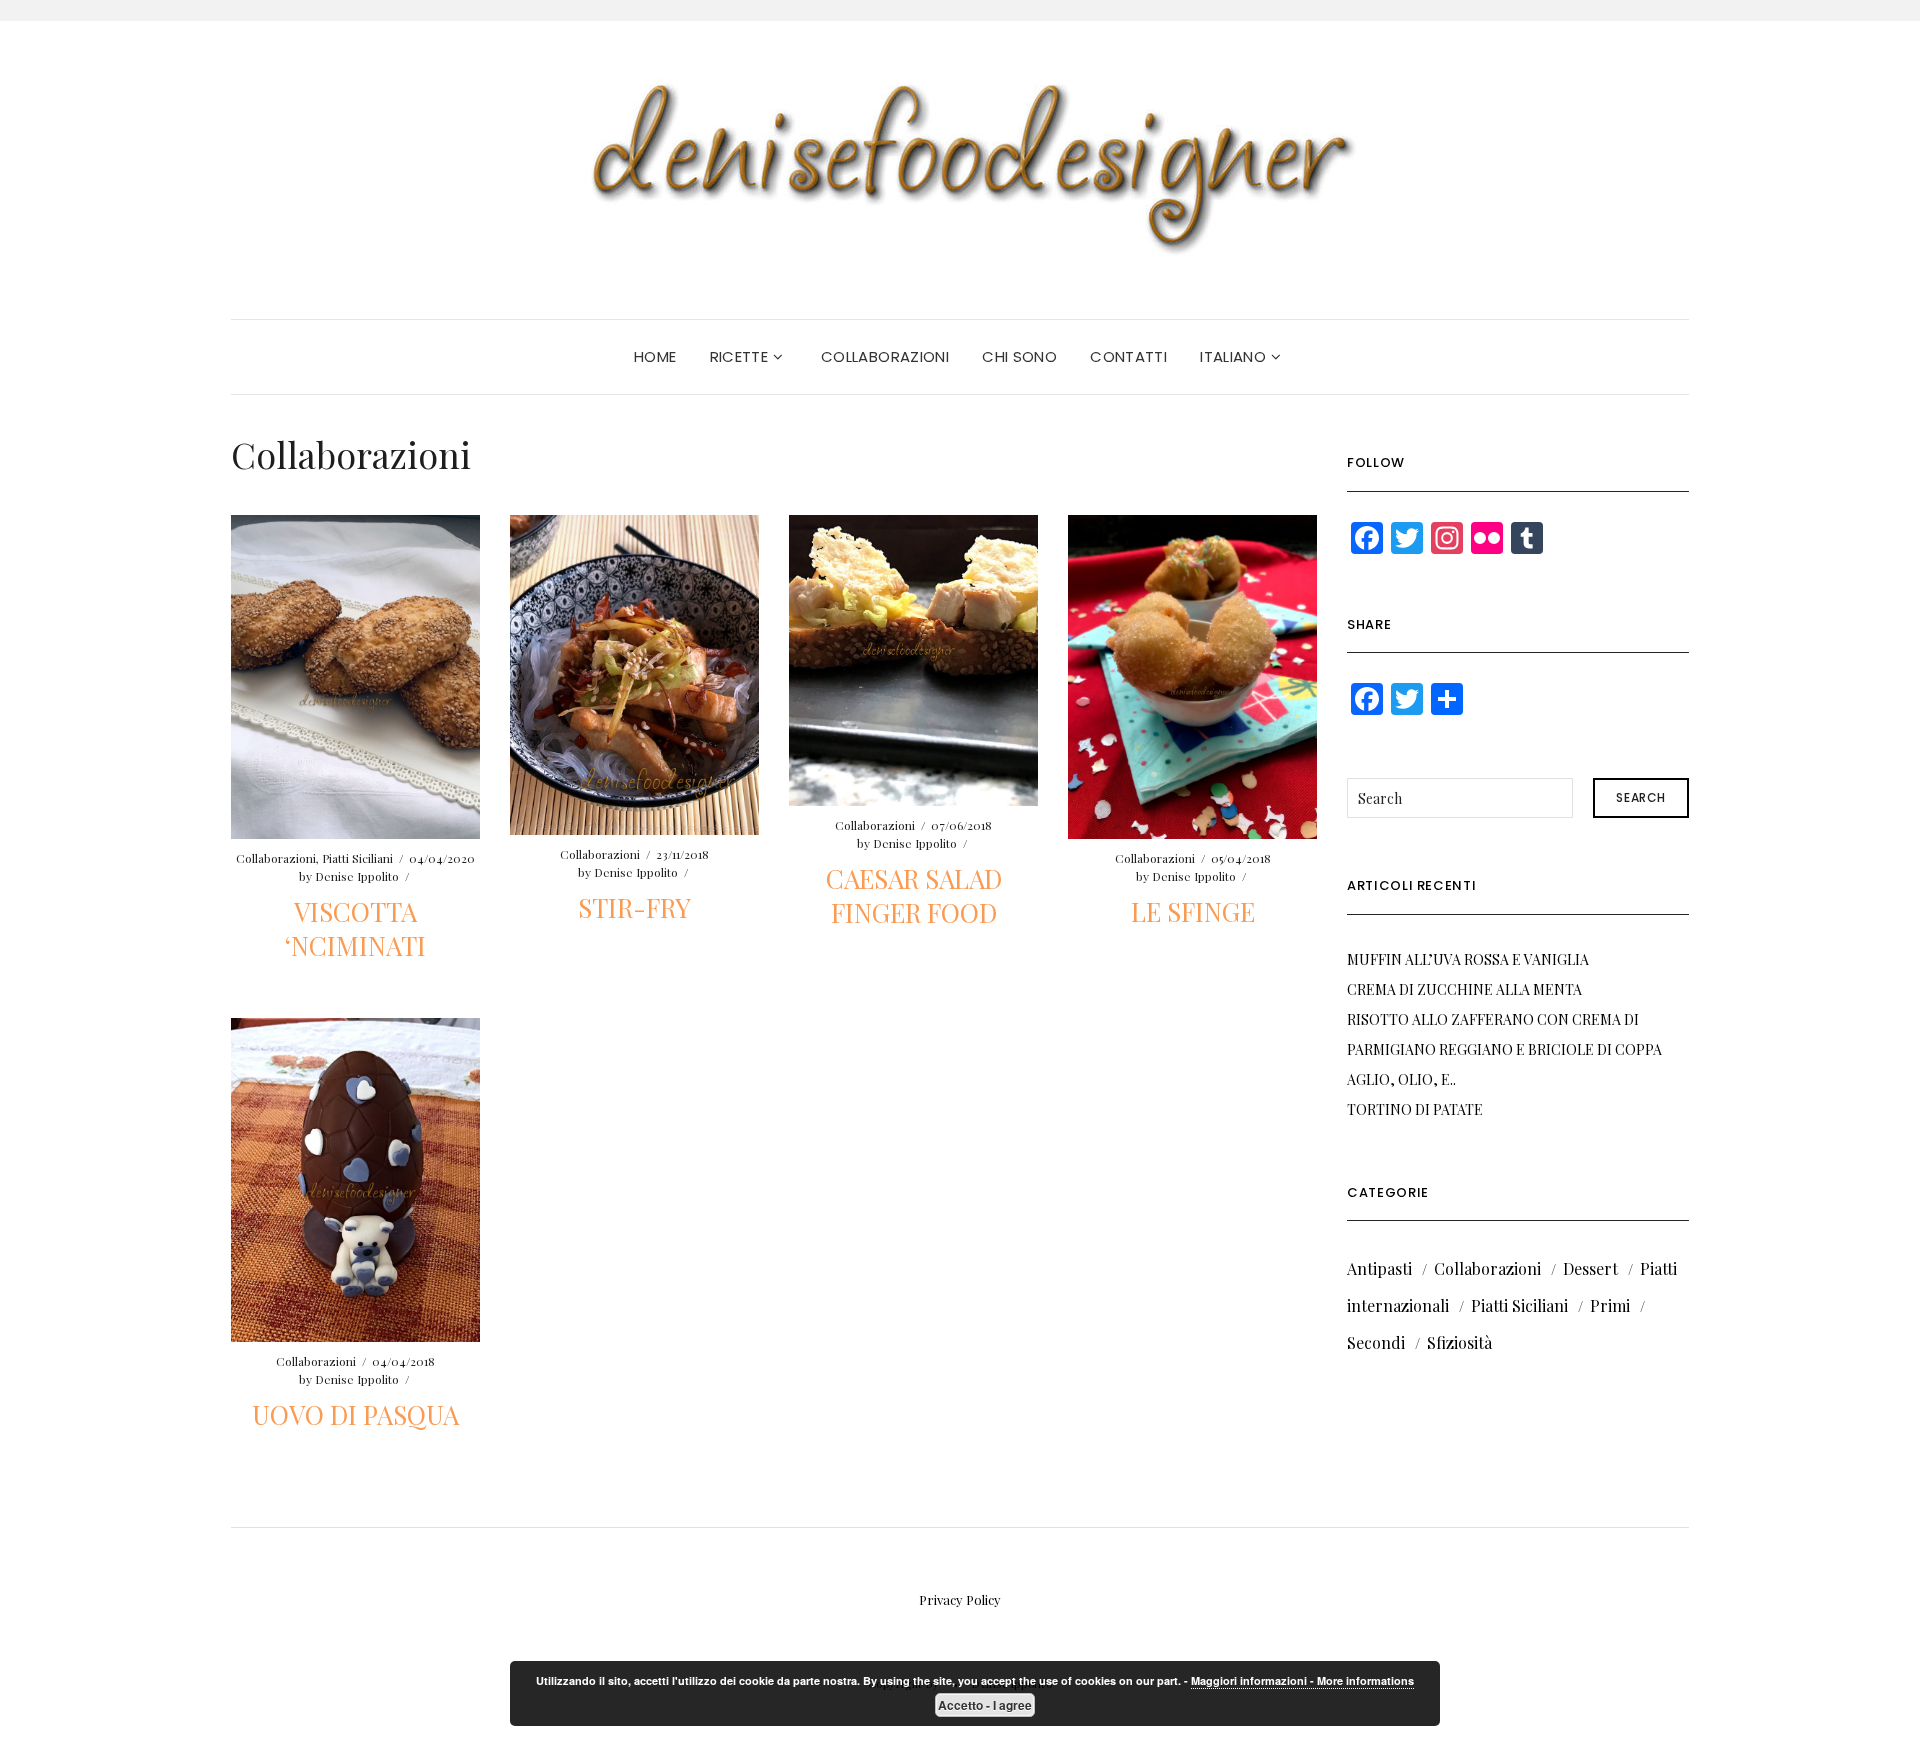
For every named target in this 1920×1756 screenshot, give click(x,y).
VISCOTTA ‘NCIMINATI (355, 928)
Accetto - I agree (985, 1705)
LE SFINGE (1193, 911)
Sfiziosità (1459, 1342)
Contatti (1128, 356)
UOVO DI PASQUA (355, 1414)
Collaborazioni (885, 356)
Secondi (1376, 1342)
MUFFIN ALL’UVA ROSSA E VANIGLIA (1468, 959)
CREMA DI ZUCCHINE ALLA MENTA (1464, 989)
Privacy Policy (960, 1599)
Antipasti (1379, 1268)
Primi (1610, 1305)
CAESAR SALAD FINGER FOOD (914, 895)
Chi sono (1019, 356)
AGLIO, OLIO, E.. (1401, 1079)
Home (655, 356)
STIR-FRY (634, 907)
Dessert (1590, 1268)
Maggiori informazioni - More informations (1302, 1680)
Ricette (741, 356)
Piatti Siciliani (357, 858)
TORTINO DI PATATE (1415, 1109)
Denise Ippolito (357, 876)
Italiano (1235, 356)
